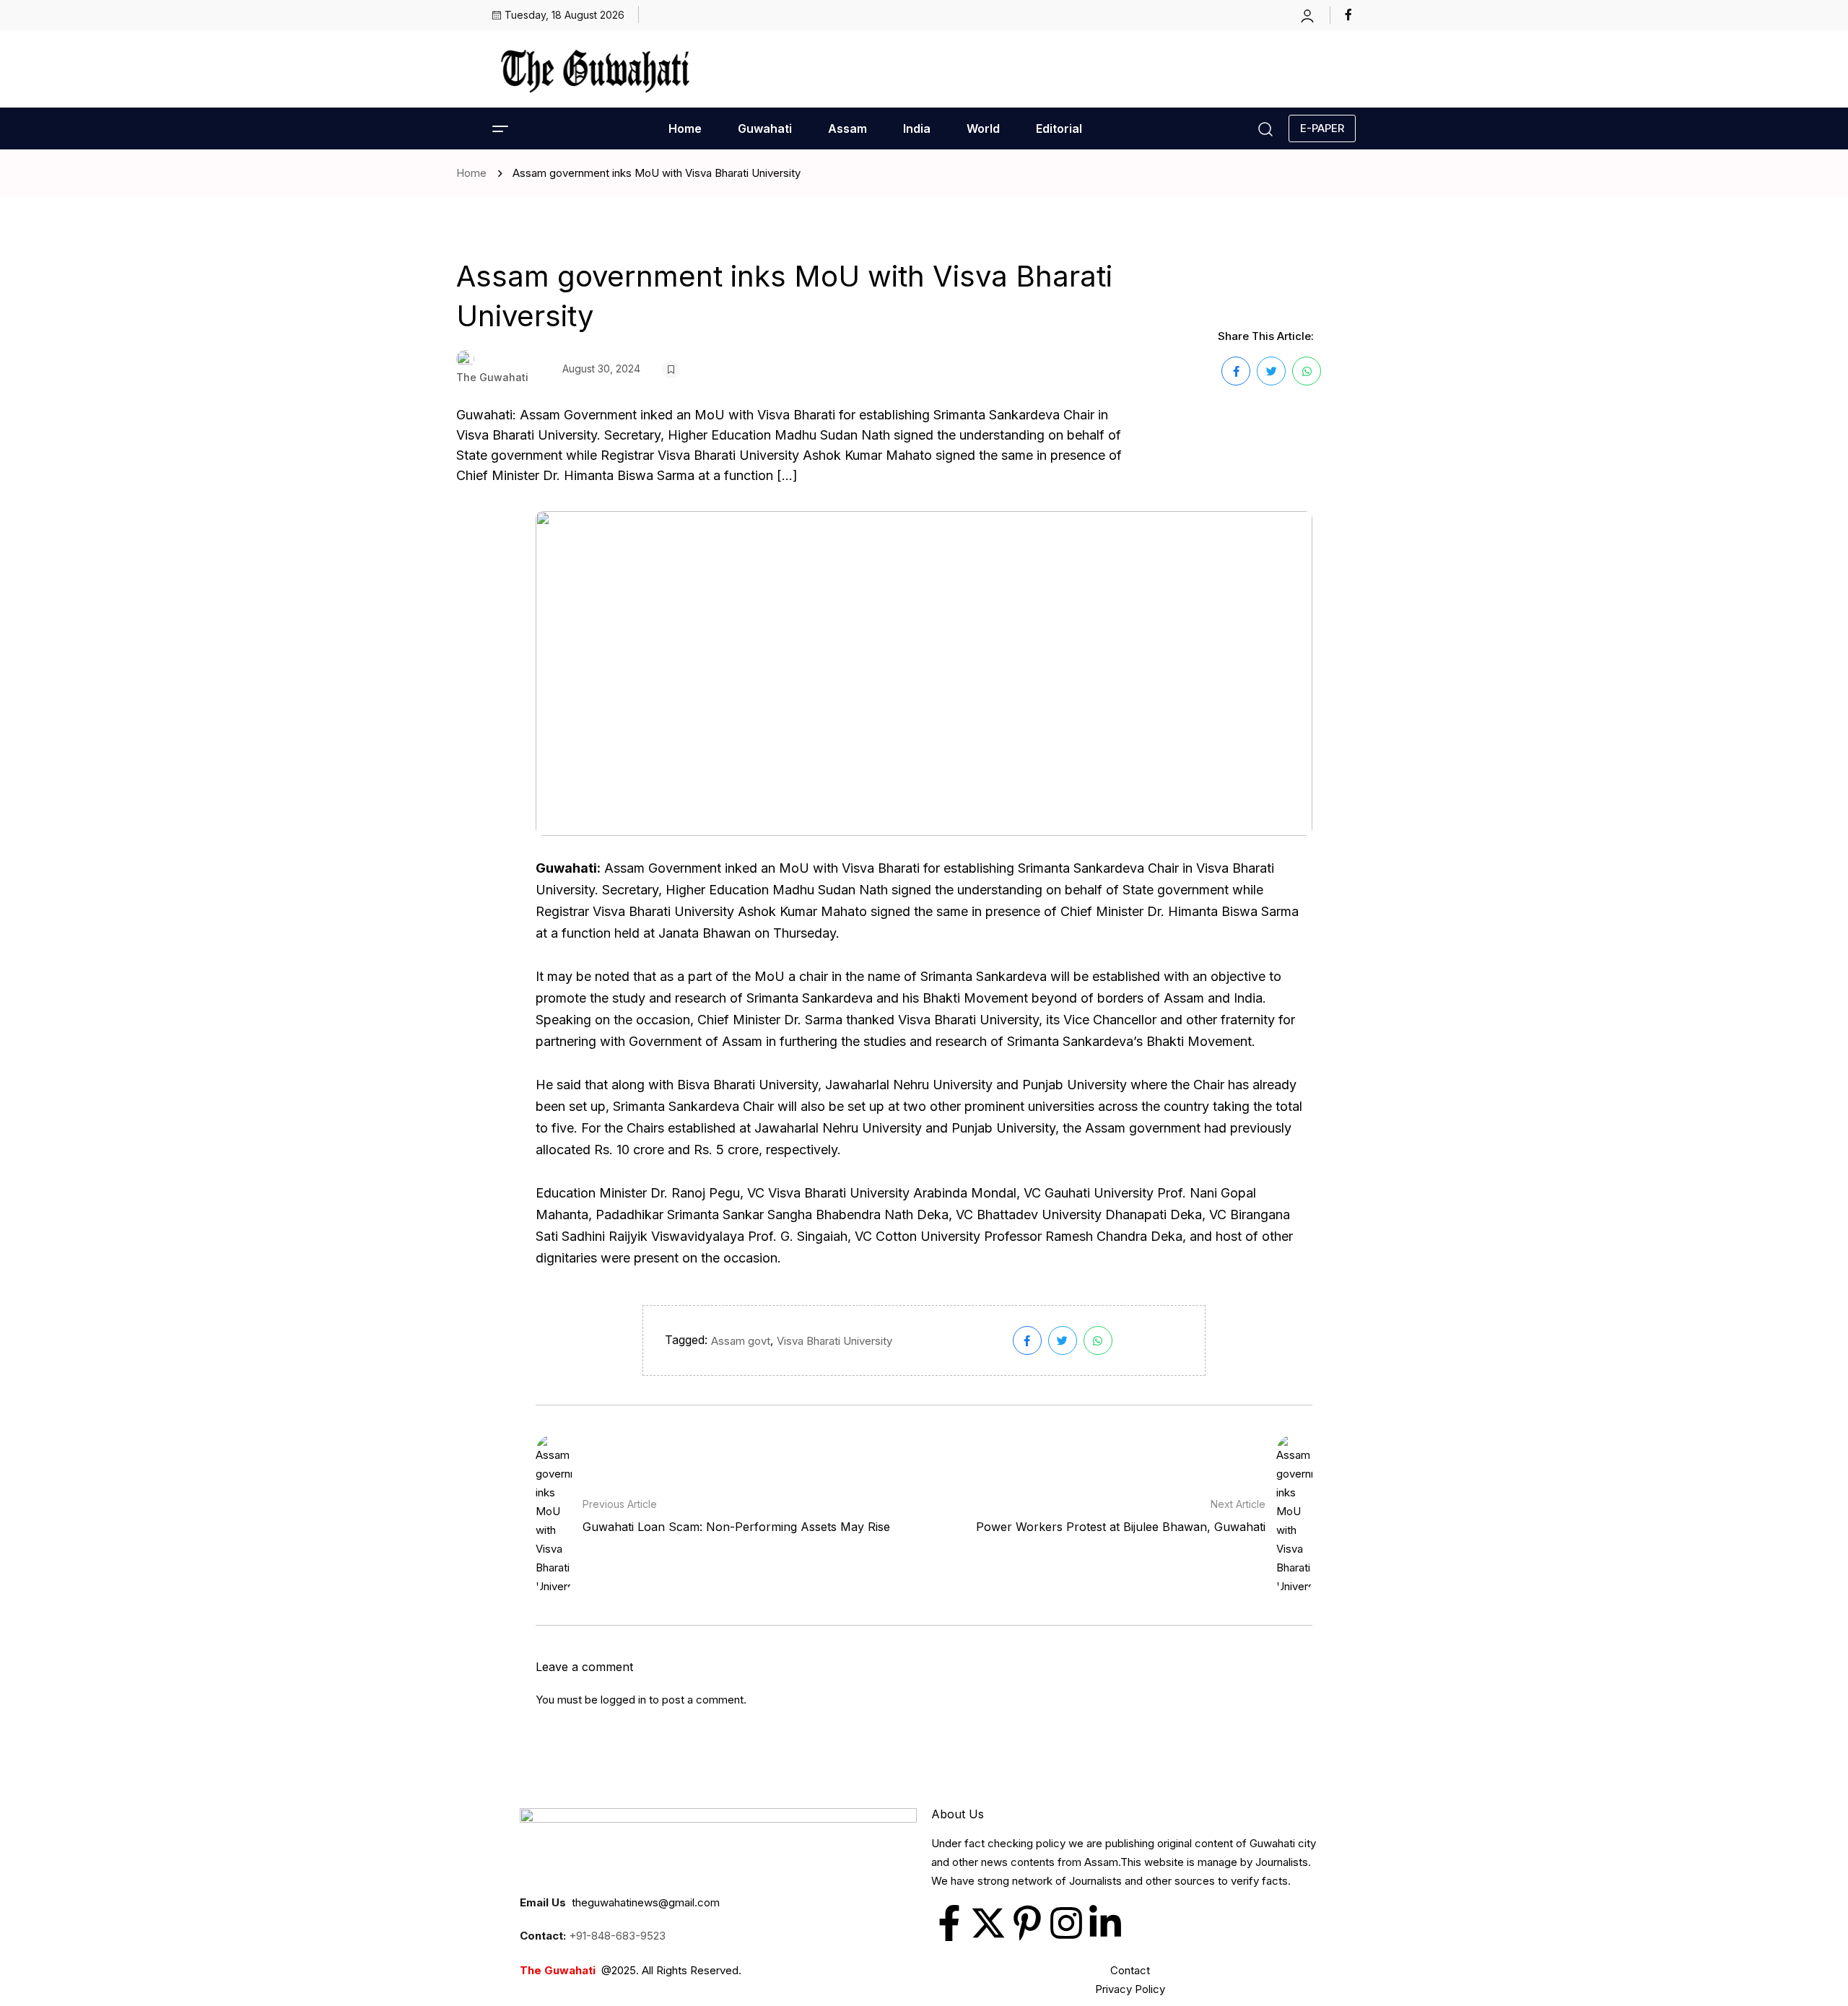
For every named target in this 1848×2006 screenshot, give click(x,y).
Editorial (1059, 128)
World (983, 128)
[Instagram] (1066, 1923)
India (917, 128)
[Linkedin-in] (1105, 1923)
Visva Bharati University (834, 1341)
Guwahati (765, 128)
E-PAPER (1322, 128)
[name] (1350, 14)
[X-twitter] (988, 1923)
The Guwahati (492, 377)
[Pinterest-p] (1027, 1923)
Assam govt (741, 1341)
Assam (847, 128)
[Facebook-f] (949, 1923)
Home (685, 128)
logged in (623, 1700)
